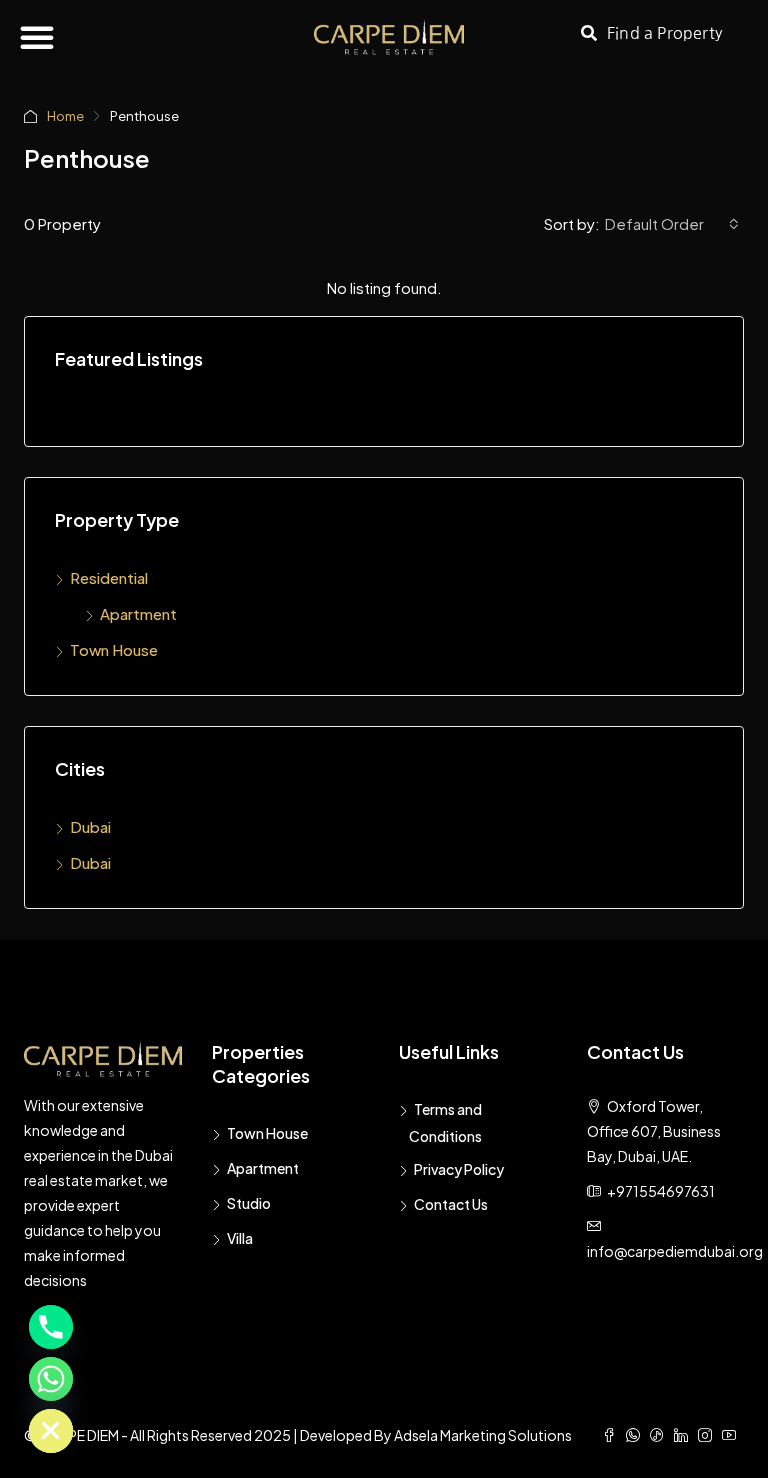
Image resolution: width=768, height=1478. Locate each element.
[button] (37, 37)
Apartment (138, 613)
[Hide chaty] (51, 1431)
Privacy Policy (459, 1169)
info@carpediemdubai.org (675, 1251)
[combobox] (672, 224)
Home (65, 116)
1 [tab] (394, 415)
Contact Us (451, 1204)
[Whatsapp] (51, 1379)
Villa (240, 1238)
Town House (114, 649)
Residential (109, 577)
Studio (249, 1203)
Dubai (90, 826)
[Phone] (51, 1327)
